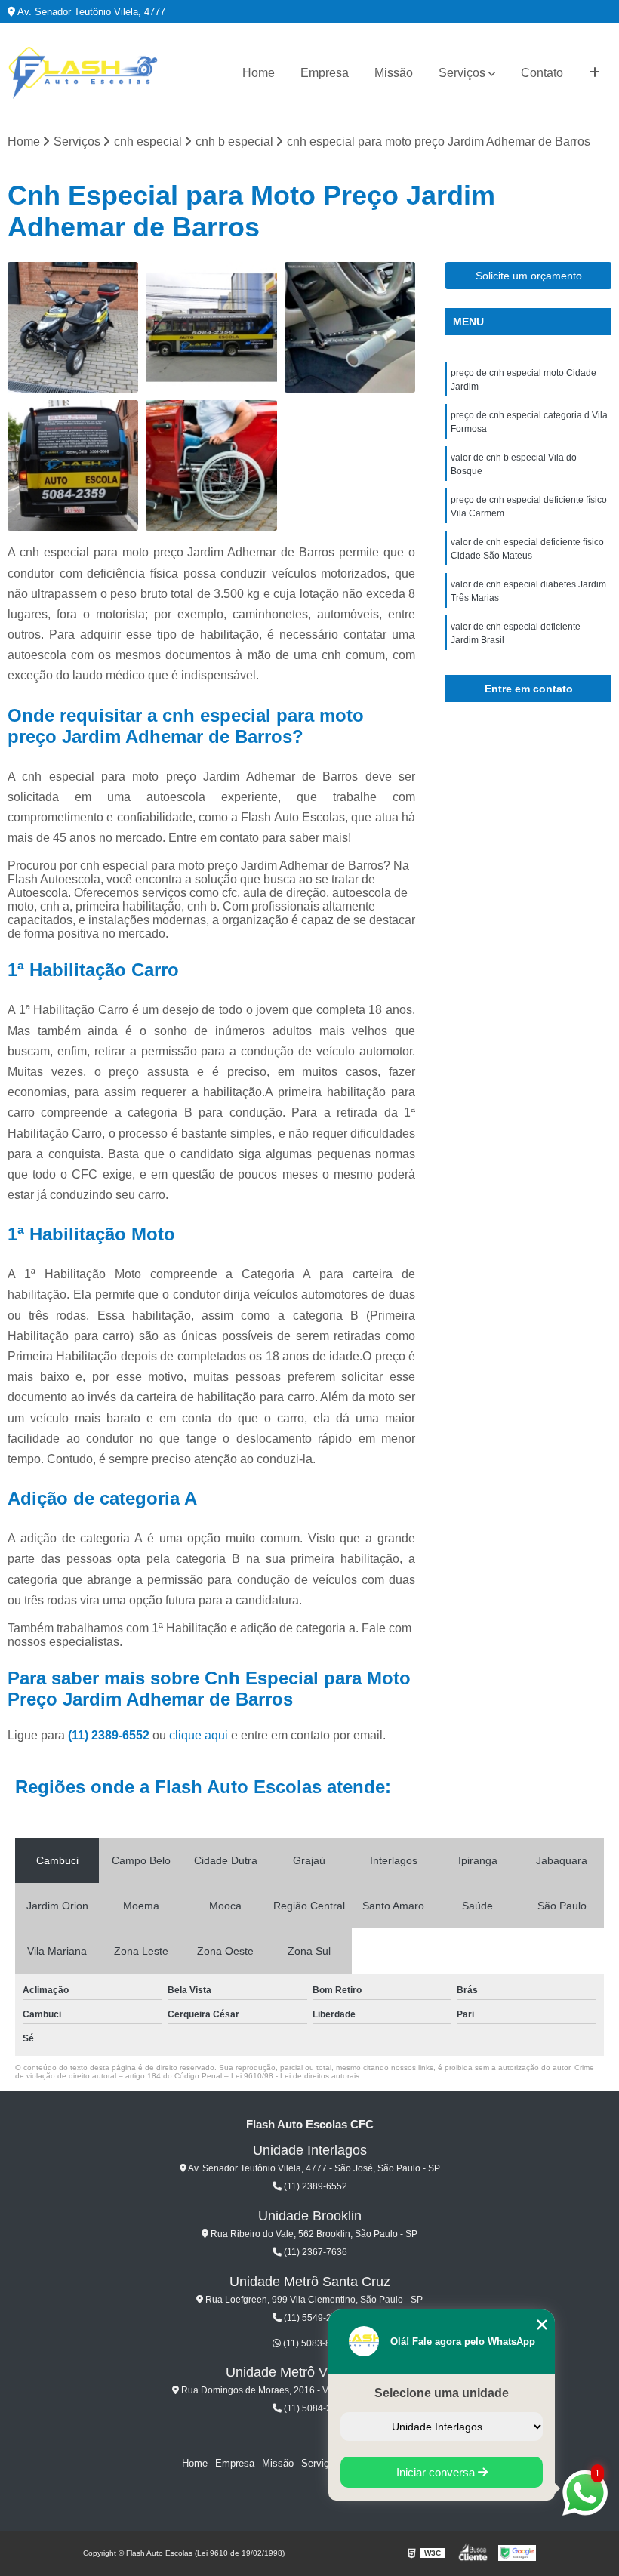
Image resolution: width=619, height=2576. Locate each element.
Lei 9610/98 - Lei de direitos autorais (295, 2076)
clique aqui (199, 1735)
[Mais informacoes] (594, 73)
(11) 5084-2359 (314, 2408)
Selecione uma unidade (442, 2393)
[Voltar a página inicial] (83, 73)
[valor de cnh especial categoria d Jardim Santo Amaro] (73, 465)
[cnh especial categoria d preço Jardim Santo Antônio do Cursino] (211, 327)
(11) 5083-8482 (314, 2343)
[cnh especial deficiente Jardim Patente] (211, 465)
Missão (394, 73)
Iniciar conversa (437, 2472)
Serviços (462, 73)
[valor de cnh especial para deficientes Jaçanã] (350, 327)
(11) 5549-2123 (314, 2318)
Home (259, 73)
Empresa (325, 73)
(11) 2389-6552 (110, 1735)
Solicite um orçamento (529, 276)
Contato (542, 73)
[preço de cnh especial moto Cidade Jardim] (73, 327)
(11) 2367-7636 (314, 2252)
